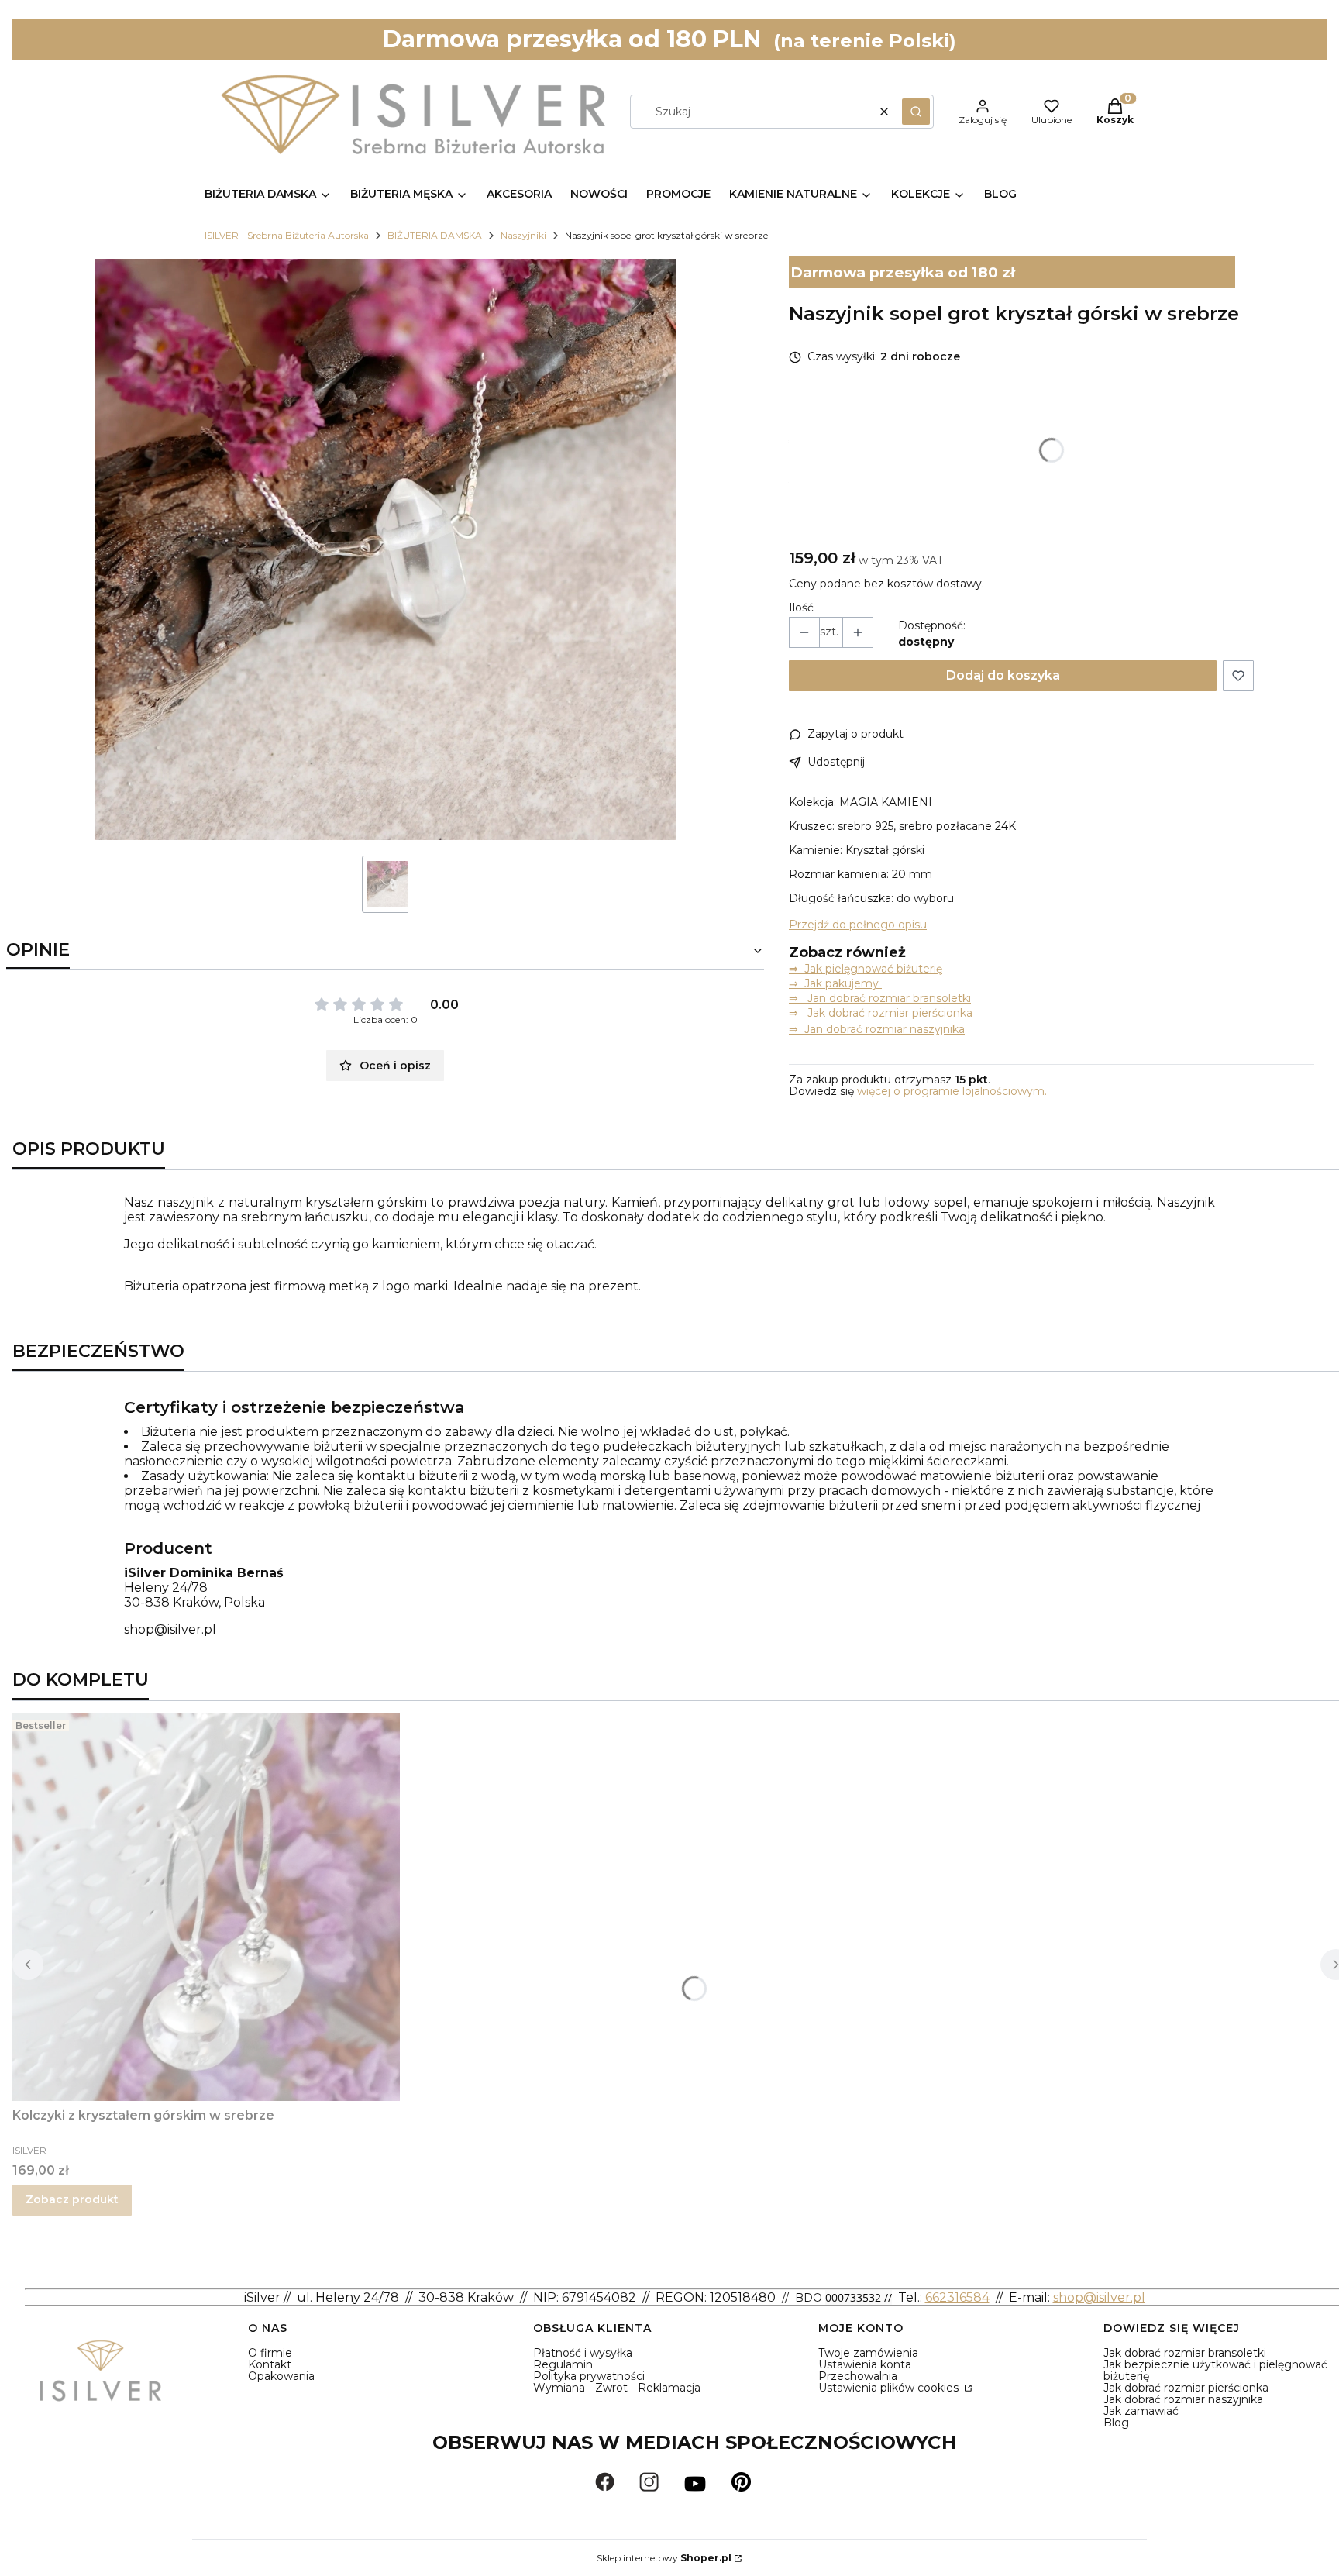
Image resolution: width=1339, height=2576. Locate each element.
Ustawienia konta (865, 2364)
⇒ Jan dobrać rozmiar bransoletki (880, 998)
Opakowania (281, 2376)
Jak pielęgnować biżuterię (873, 969)
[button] (916, 112)
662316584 (957, 2297)
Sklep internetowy (664, 2558)
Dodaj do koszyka (1003, 675)
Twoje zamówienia (868, 2353)
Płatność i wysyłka (583, 2353)
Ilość (801, 608)
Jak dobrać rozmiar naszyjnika (1183, 2399)
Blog (1116, 2423)
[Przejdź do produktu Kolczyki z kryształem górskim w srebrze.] (206, 1907)
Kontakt (270, 2364)
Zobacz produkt (72, 2199)
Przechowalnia (858, 2376)
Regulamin (563, 2364)
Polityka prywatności (589, 2376)
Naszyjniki (523, 235)
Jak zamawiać (1141, 2411)
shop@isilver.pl (170, 1629)
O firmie (270, 2353)
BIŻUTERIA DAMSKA (435, 235)
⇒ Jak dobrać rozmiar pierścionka (881, 1013)
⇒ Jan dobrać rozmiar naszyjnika (877, 1029)
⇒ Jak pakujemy (835, 983)
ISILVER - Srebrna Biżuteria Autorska (287, 235)
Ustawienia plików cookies (890, 2388)
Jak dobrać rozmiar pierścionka (1186, 2388)
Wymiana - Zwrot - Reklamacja (617, 2388)
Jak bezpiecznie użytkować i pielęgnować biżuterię (1215, 2370)
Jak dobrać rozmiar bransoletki (1185, 2353)
